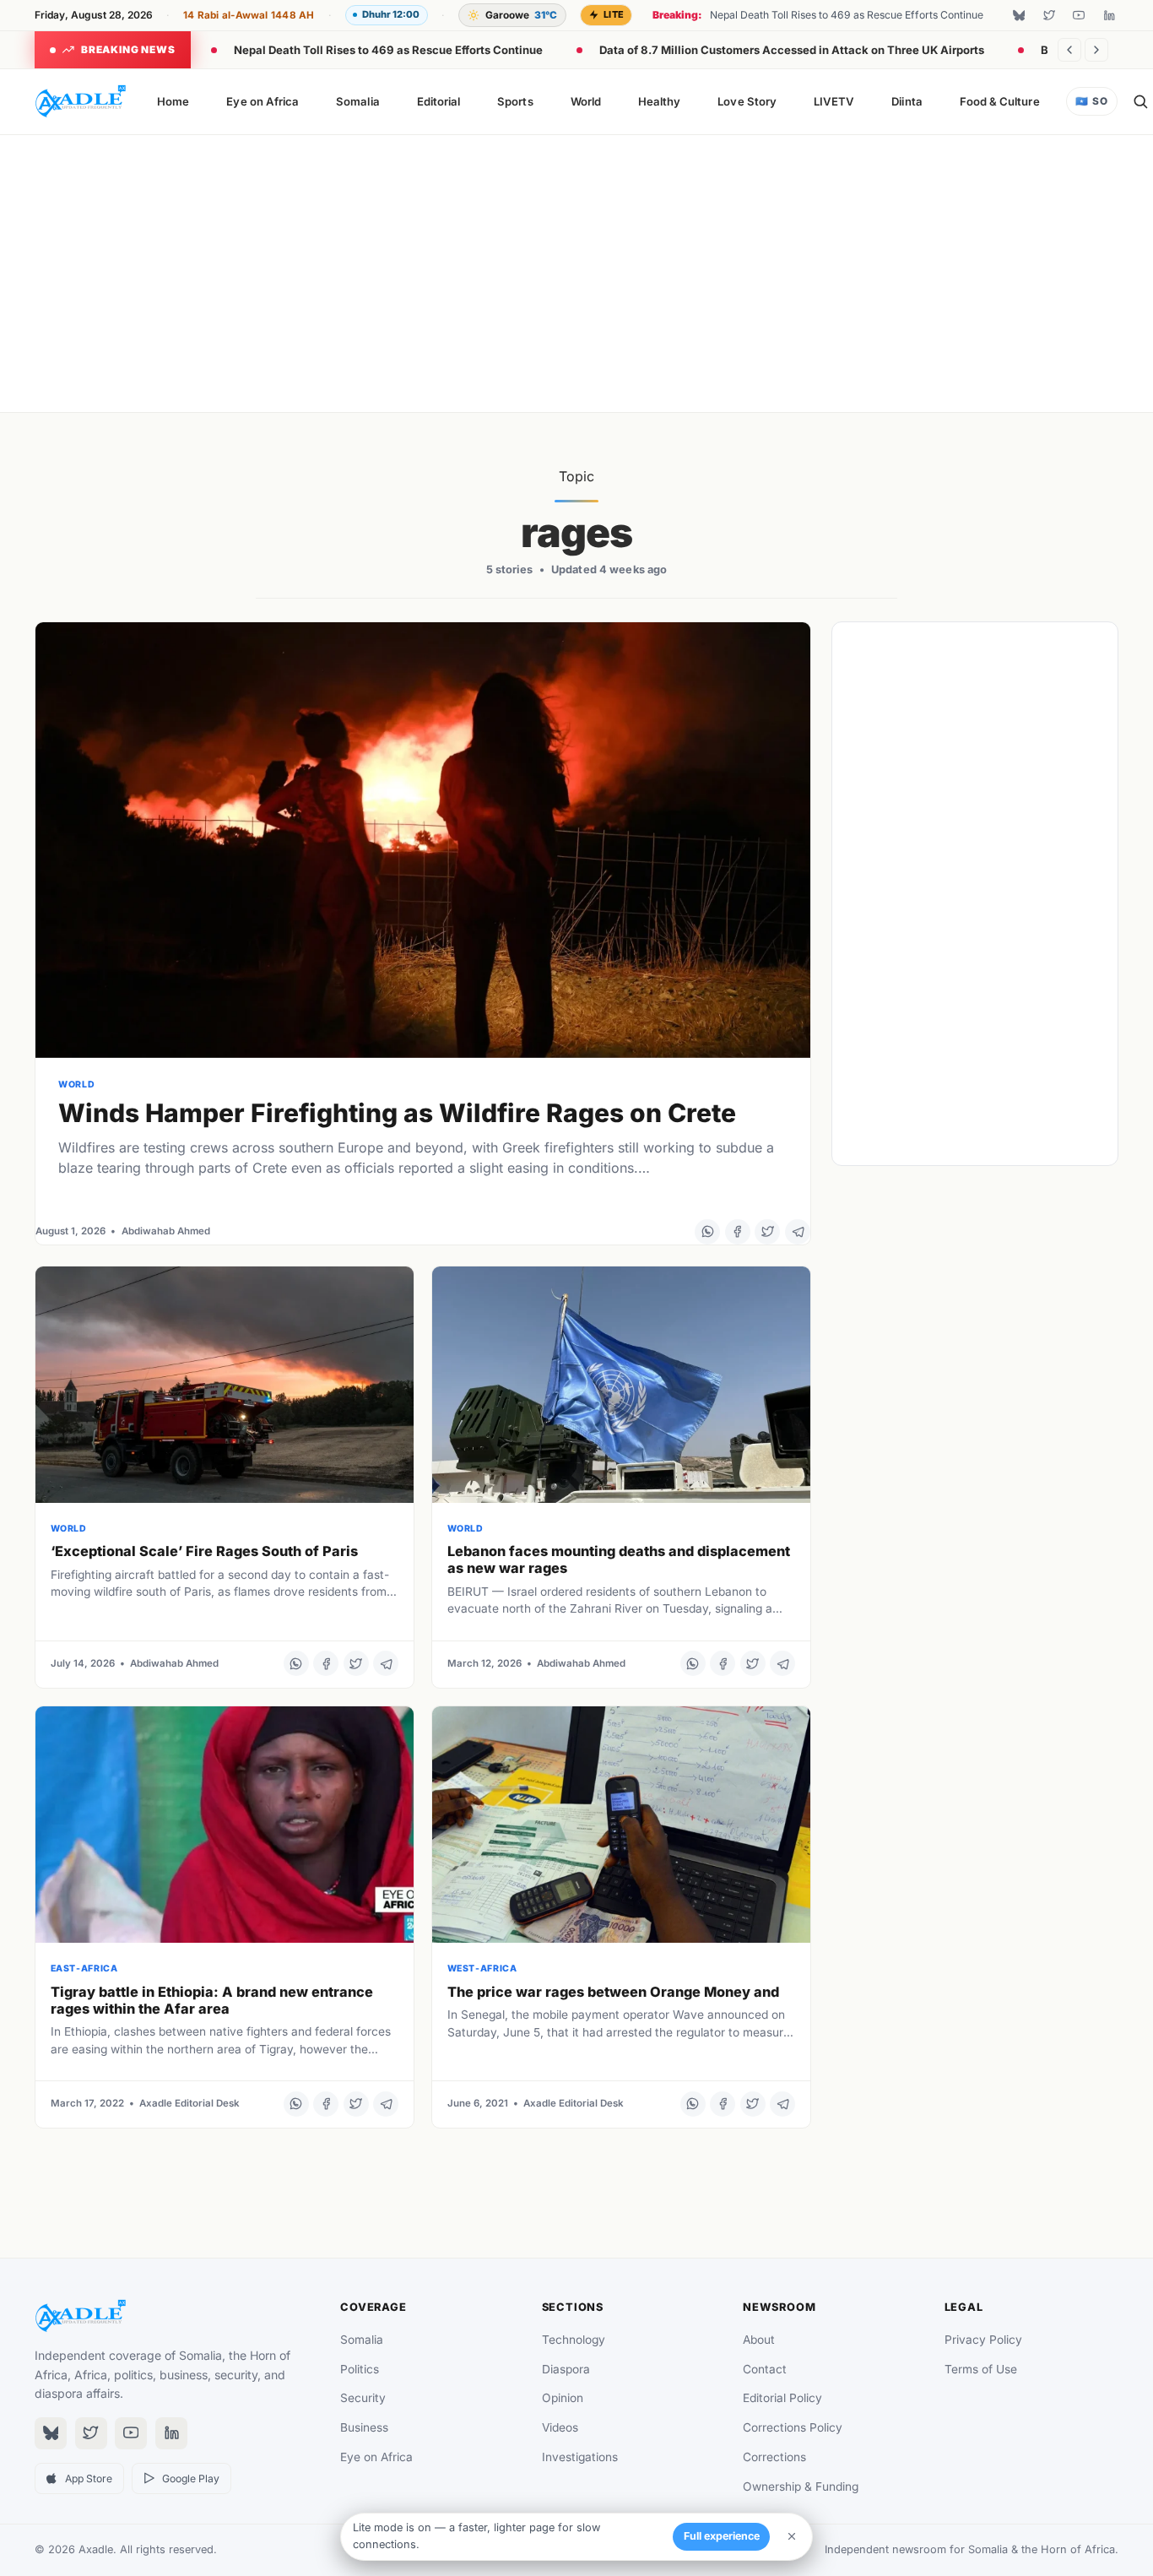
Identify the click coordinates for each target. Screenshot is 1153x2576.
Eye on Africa (263, 101)
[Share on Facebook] (738, 1232)
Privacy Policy (983, 2340)
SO (1091, 101)
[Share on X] (767, 1232)
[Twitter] (1049, 15)
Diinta (907, 101)
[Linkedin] (1109, 15)
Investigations (580, 2457)
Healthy (659, 101)
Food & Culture (1000, 101)
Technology (574, 2340)
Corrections (774, 2457)
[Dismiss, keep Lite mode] (792, 2536)
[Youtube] (1079, 15)
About (759, 2340)
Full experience (722, 2536)
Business (364, 2427)
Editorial (439, 101)
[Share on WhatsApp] (707, 1232)
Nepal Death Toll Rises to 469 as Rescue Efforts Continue (388, 50)
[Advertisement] (576, 270)
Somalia (357, 101)
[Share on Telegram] (798, 1232)
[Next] (1096, 50)
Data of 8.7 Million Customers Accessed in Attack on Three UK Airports (792, 50)
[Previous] (1069, 50)
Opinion (563, 2398)
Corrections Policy (793, 2427)
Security (363, 2398)
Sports (515, 101)
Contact (765, 2369)
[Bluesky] (1019, 15)
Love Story (747, 101)
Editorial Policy (782, 2398)
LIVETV (834, 101)
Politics (360, 2369)
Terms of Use (981, 2369)
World (586, 101)
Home (173, 101)
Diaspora (566, 2369)
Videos (560, 2427)
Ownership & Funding (801, 2487)
